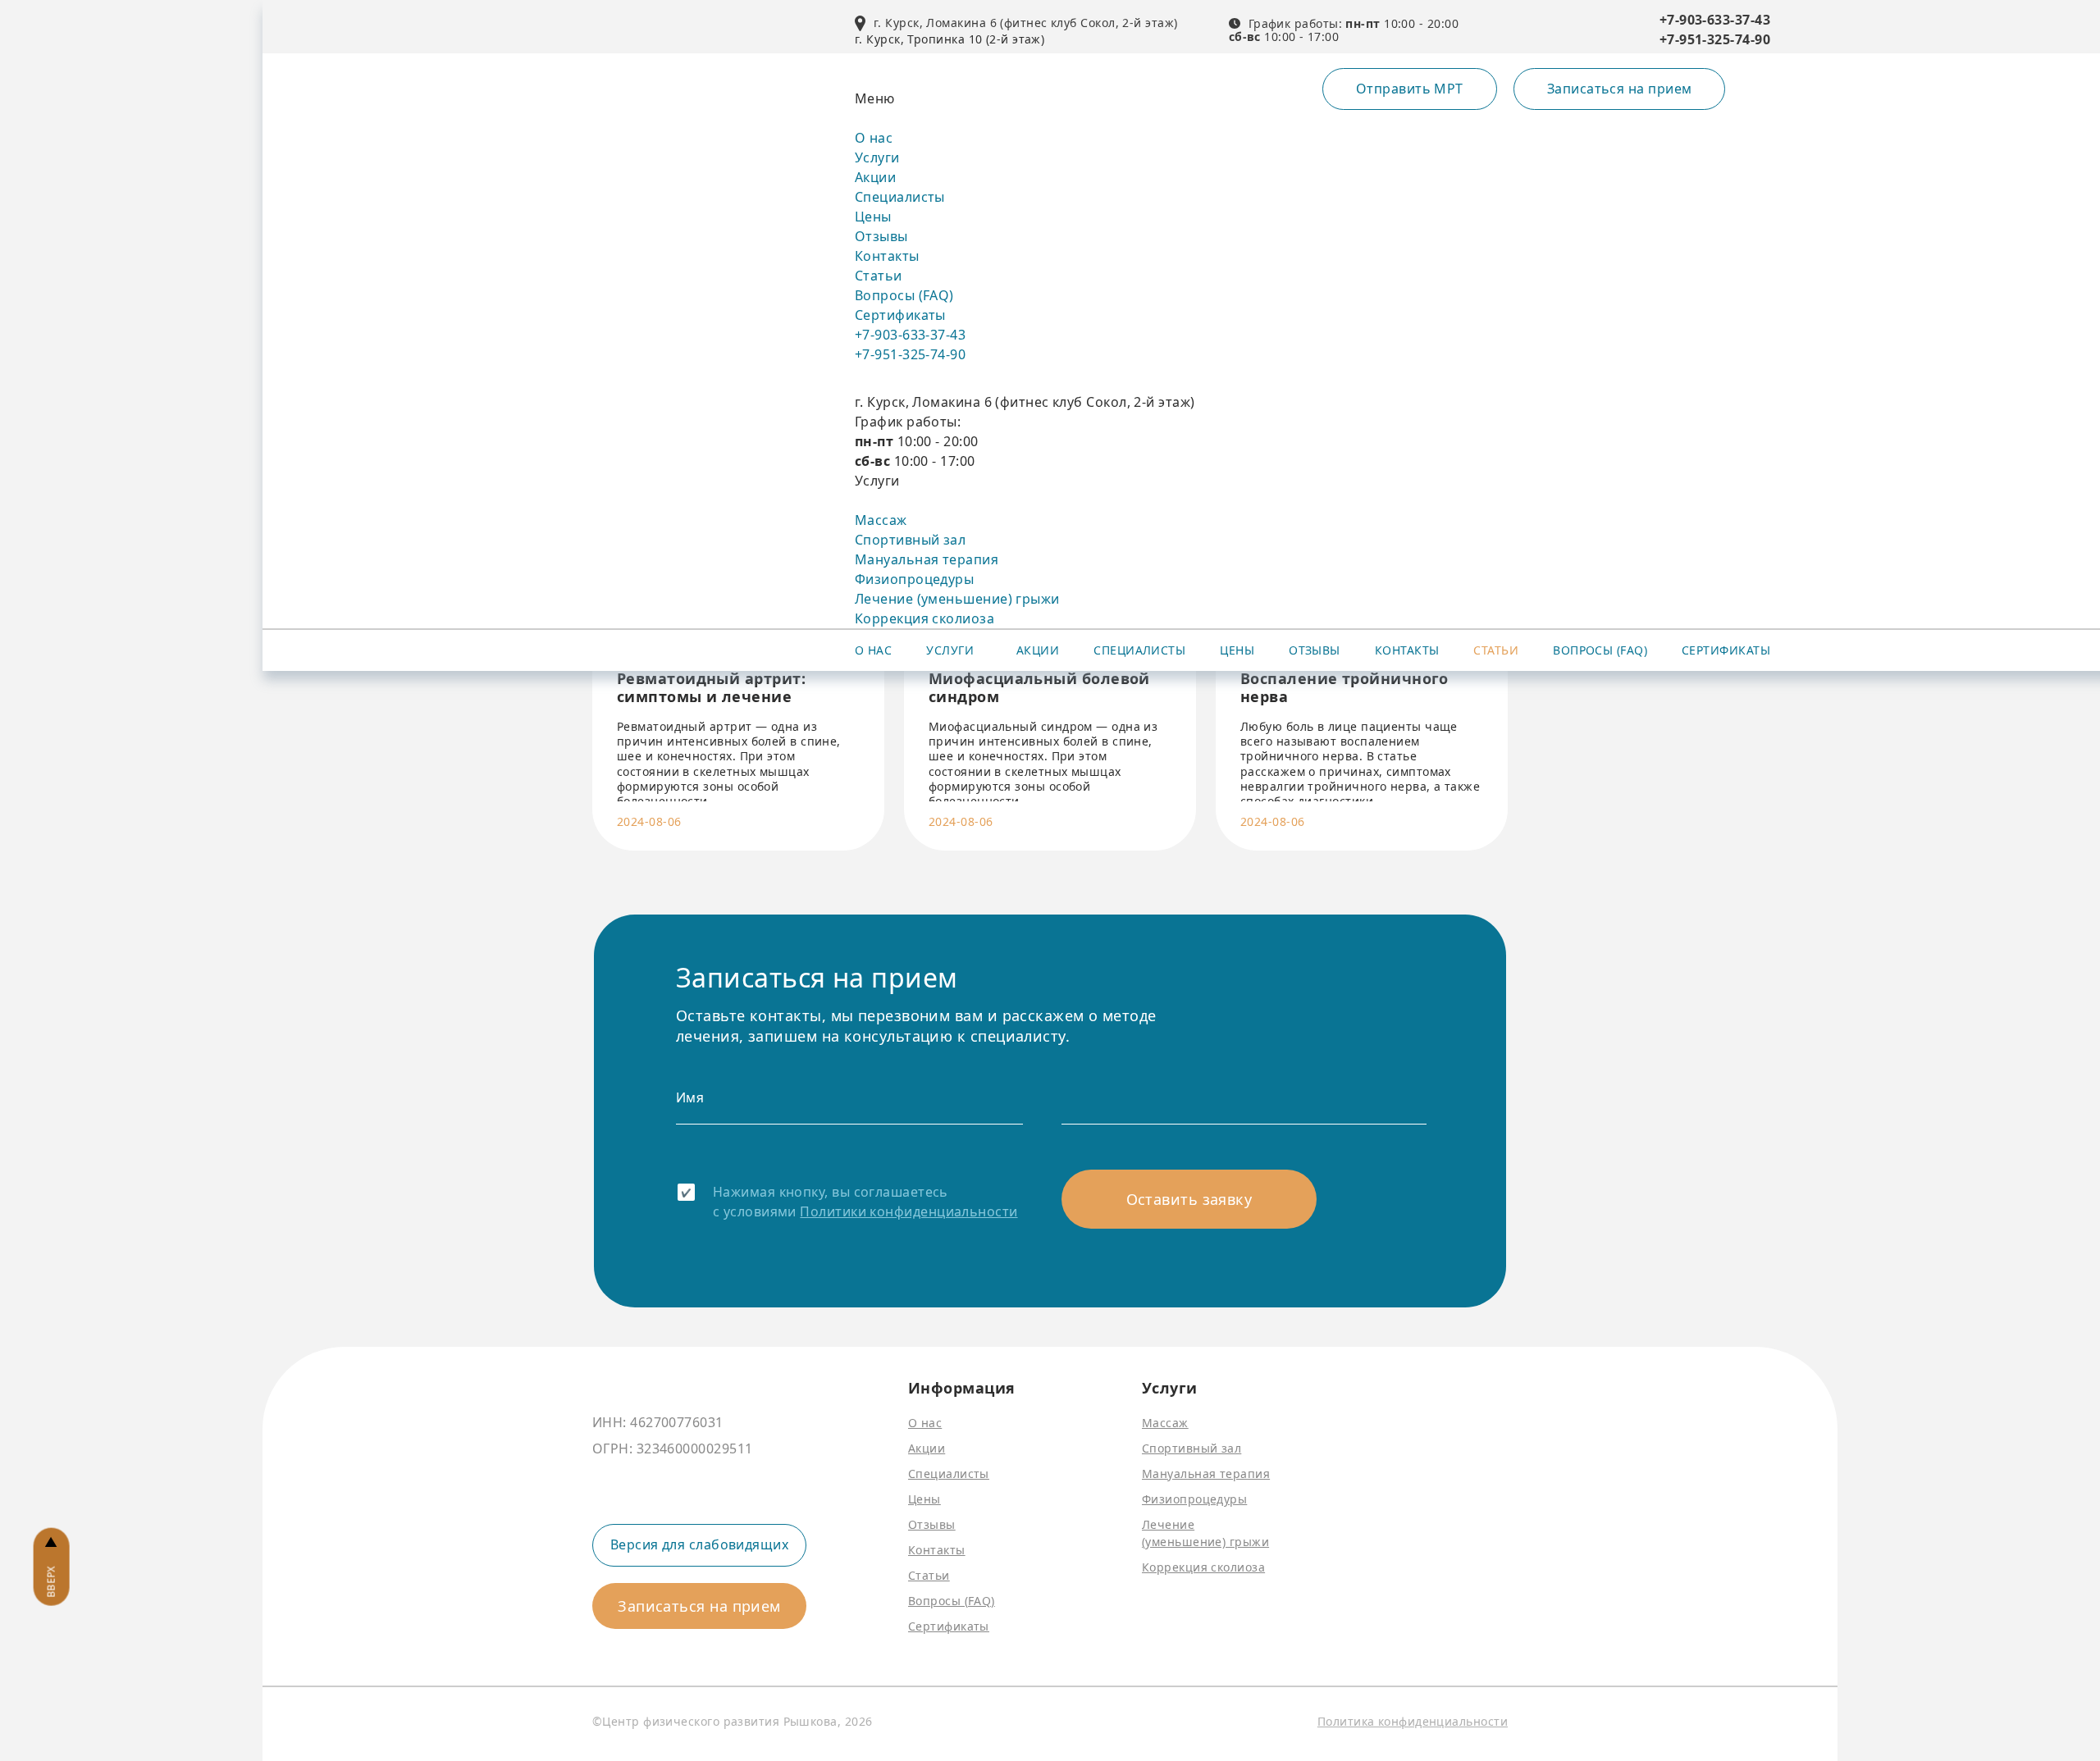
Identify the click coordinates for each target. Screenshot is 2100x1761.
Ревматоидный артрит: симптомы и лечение (711, 688)
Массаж (881, 520)
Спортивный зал (910, 540)
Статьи (879, 276)
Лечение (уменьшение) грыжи (957, 599)
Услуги (877, 157)
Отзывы (881, 236)
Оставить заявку (1189, 1199)
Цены (873, 217)
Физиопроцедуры (914, 579)
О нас (874, 138)
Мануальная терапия (927, 559)
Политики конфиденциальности (908, 1211)
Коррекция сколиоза (924, 618)
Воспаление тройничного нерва (1344, 688)
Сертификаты (900, 315)
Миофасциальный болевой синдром (1039, 688)
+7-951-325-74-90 (1715, 39)
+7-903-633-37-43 (1715, 20)
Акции (875, 177)
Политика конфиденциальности (1413, 1721)
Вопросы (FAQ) (904, 295)
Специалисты (900, 197)
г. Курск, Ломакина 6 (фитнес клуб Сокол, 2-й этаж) (1026, 23)
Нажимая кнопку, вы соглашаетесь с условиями (865, 1202)
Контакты (887, 256)
